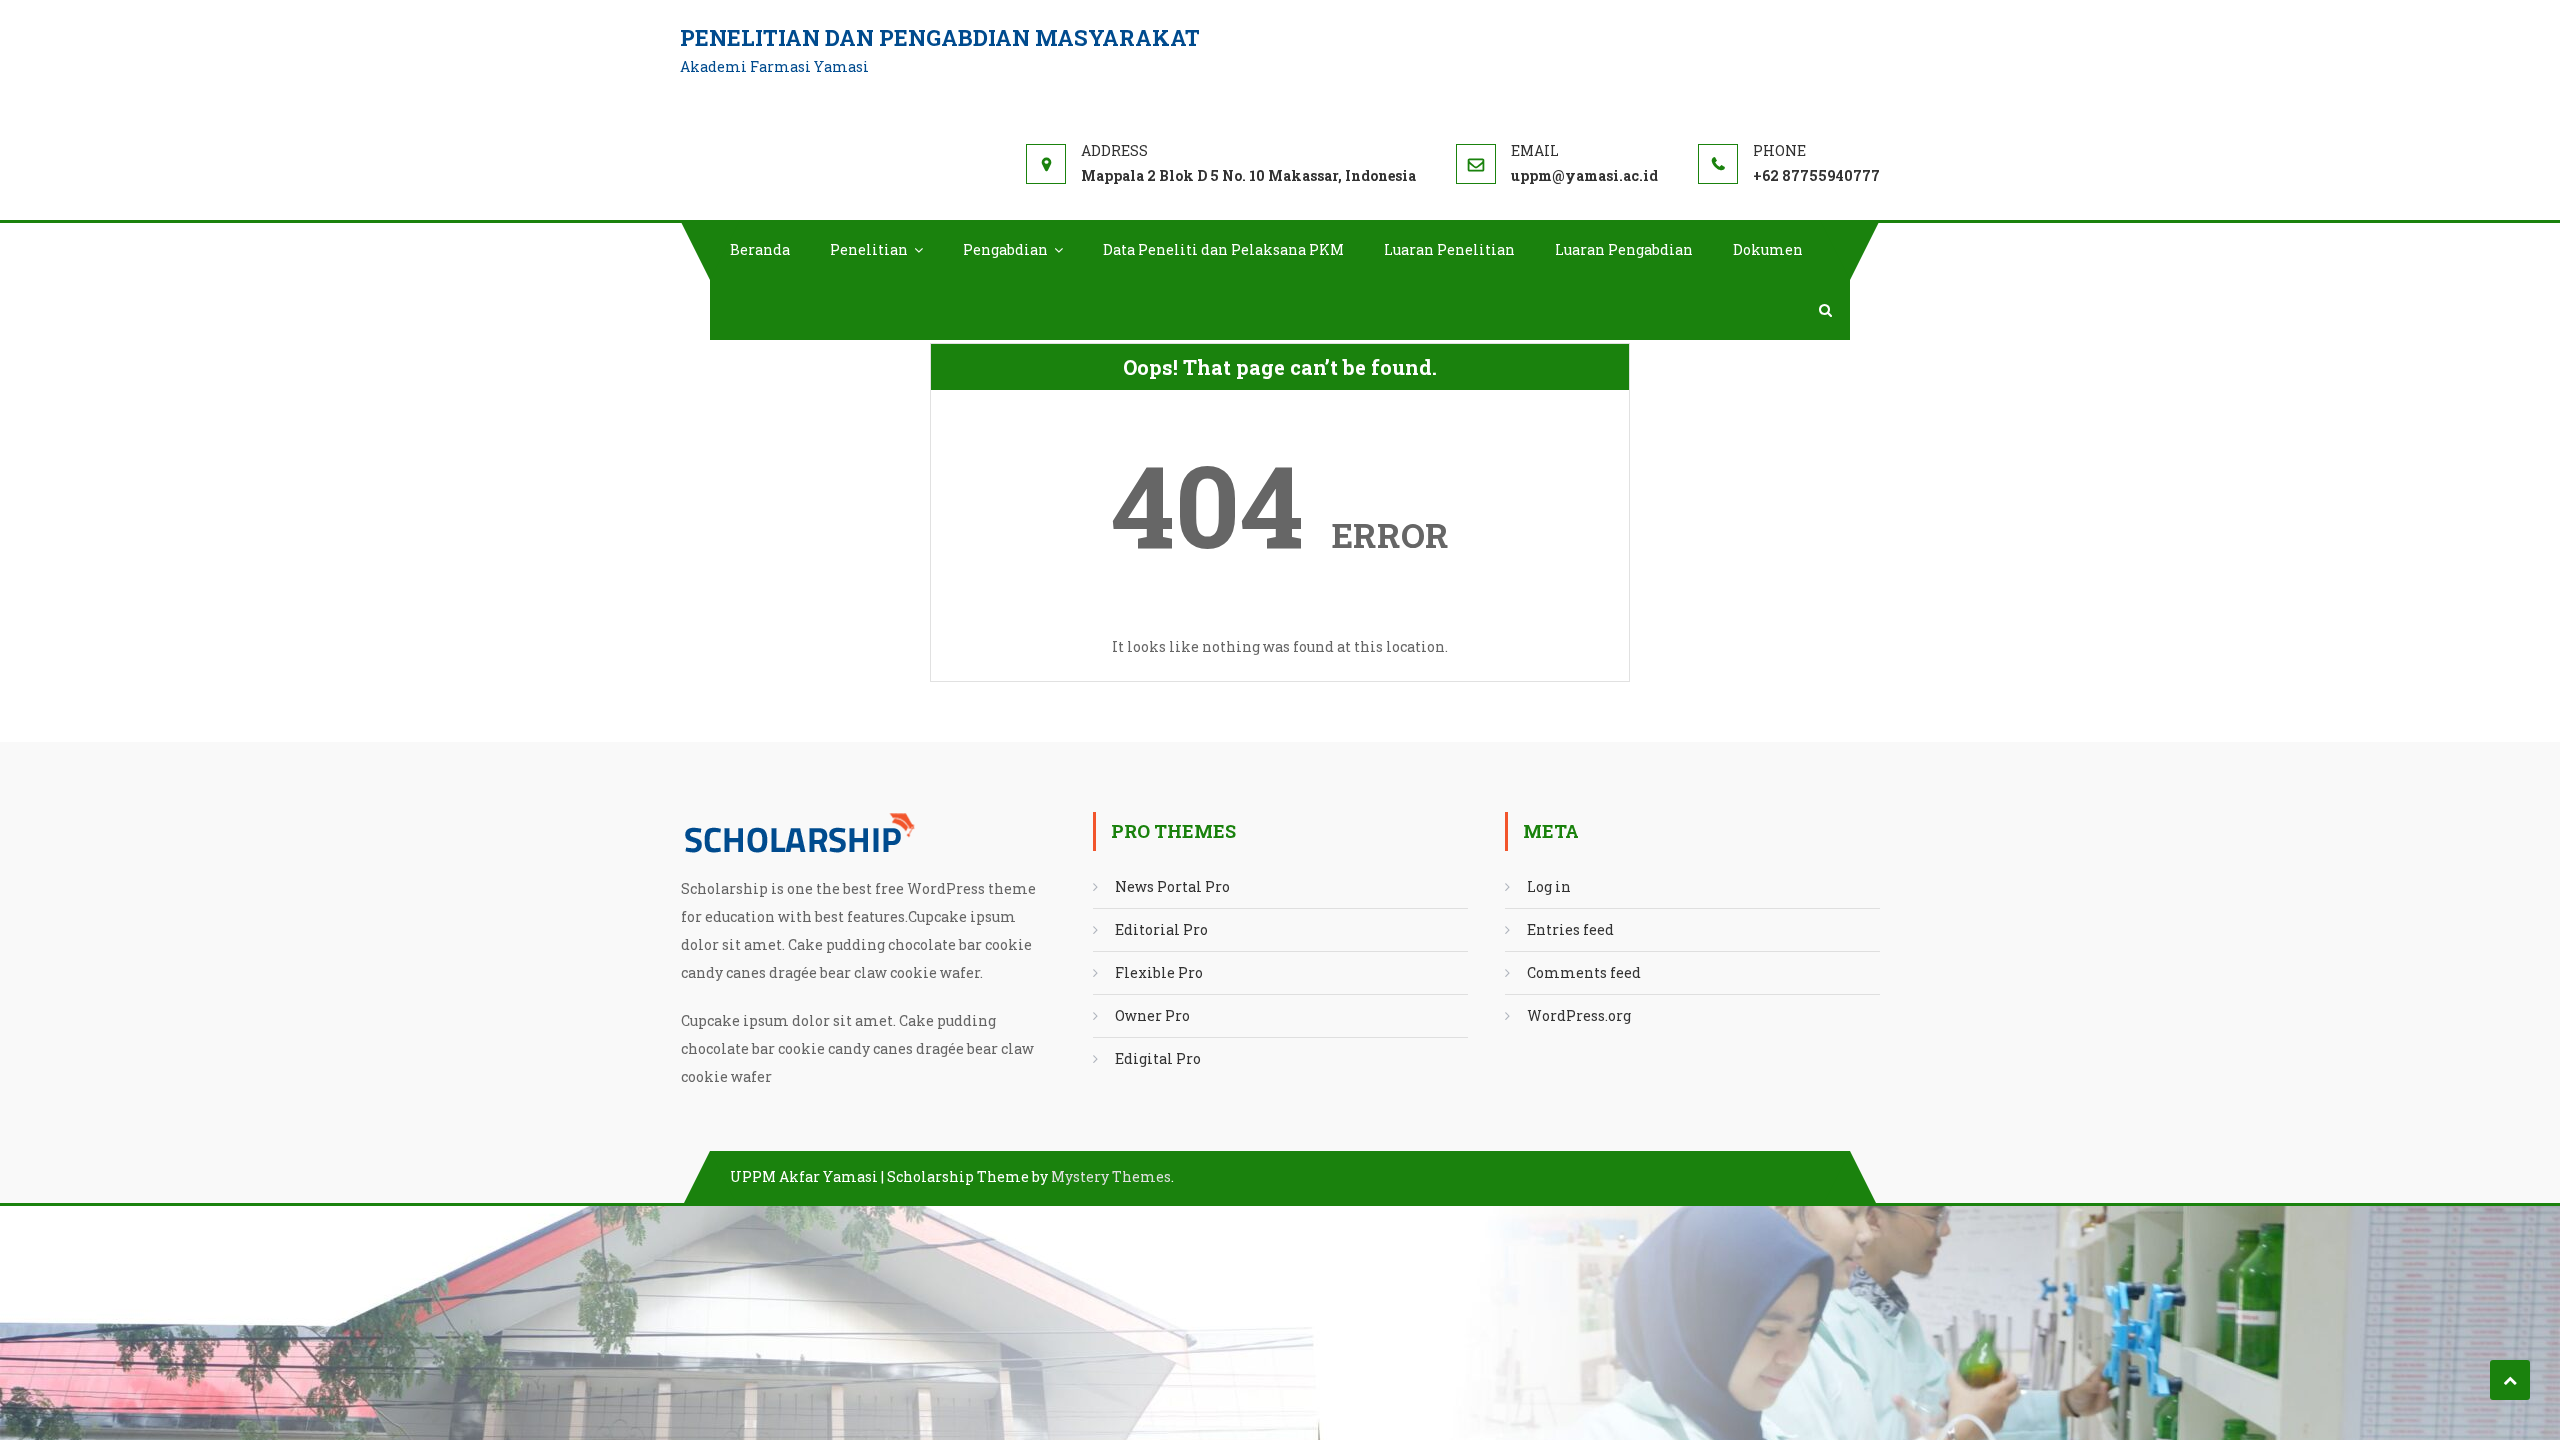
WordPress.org (1579, 1015)
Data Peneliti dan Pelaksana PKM (1223, 249)
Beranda (760, 249)
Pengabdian (1005, 249)
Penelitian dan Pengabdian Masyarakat (940, 37)
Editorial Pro (1161, 929)
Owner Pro (1152, 1015)
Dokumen (1768, 249)
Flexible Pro (1159, 972)
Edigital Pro (1158, 1058)
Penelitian (869, 249)
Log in (1549, 886)
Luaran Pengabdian (1624, 249)
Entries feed (1570, 929)
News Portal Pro (1172, 886)
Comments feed (1584, 972)
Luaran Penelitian (1449, 249)
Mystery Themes (1111, 1176)
